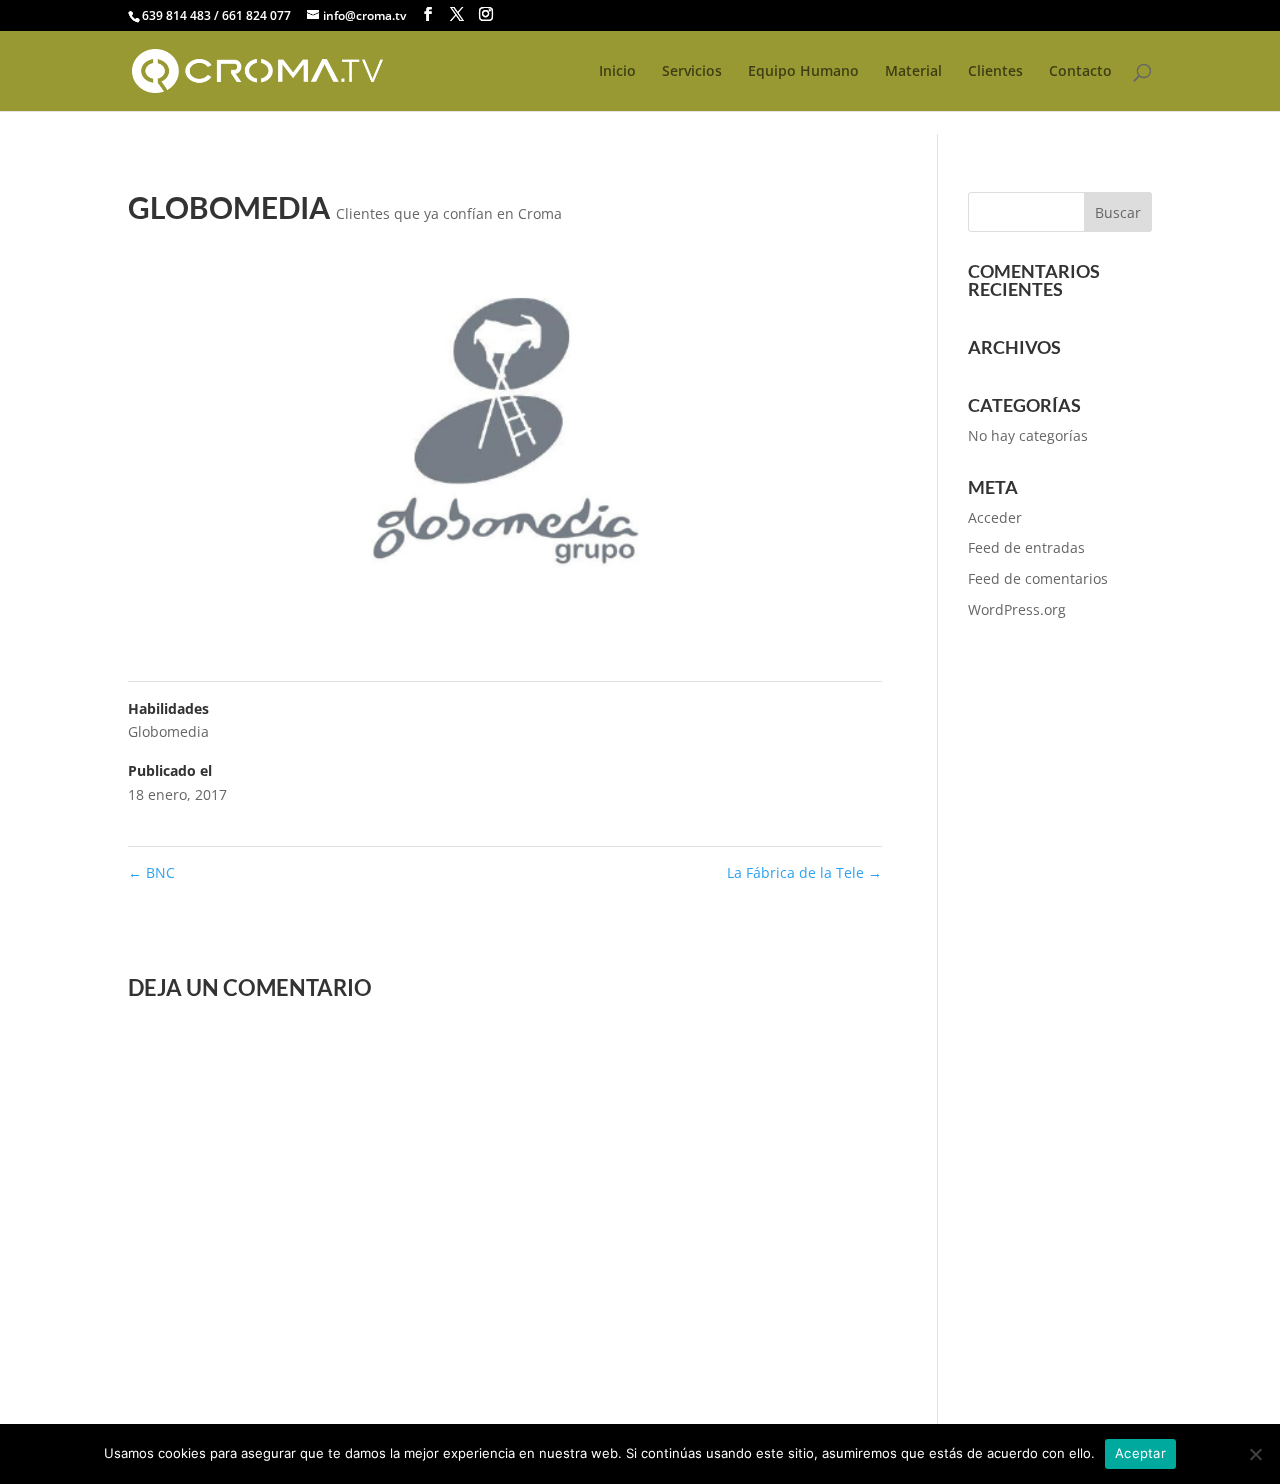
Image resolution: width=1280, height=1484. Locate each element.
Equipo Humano (803, 72)
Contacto (1080, 72)
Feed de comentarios (1038, 578)
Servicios (692, 72)
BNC (151, 872)
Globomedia (168, 731)
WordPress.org (1017, 609)
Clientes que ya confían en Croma (449, 213)
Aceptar (1140, 1453)
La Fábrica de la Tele (804, 872)
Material (913, 72)
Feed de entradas (1026, 547)
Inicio (617, 72)
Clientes (995, 72)
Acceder (995, 517)
